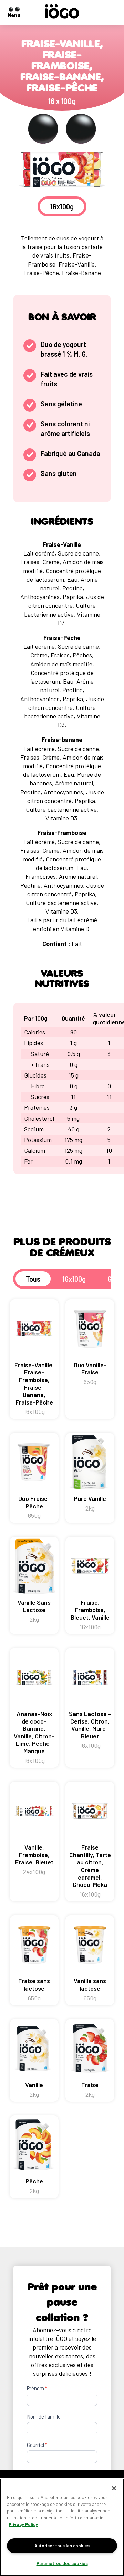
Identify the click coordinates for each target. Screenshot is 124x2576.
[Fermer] (114, 2488)
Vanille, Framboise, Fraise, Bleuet (34, 1859)
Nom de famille (44, 2416)
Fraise (90, 2090)
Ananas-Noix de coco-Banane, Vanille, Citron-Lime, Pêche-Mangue (34, 1737)
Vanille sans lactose (90, 1989)
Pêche (34, 2186)
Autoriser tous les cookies (62, 2546)
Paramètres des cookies (62, 2563)
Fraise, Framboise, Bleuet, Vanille (90, 1615)
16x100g (74, 1279)
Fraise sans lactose (34, 1989)
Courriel (37, 2445)
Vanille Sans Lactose (34, 1611)
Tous (33, 1279)
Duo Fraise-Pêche (34, 1507)
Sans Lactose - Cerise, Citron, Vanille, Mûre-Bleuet (90, 1729)
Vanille (34, 2090)
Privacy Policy (23, 2524)
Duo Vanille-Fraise (90, 1373)
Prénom (37, 2388)
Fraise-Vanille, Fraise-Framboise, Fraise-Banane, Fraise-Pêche (34, 1388)
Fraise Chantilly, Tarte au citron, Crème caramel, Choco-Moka (90, 1871)
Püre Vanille (90, 1503)
